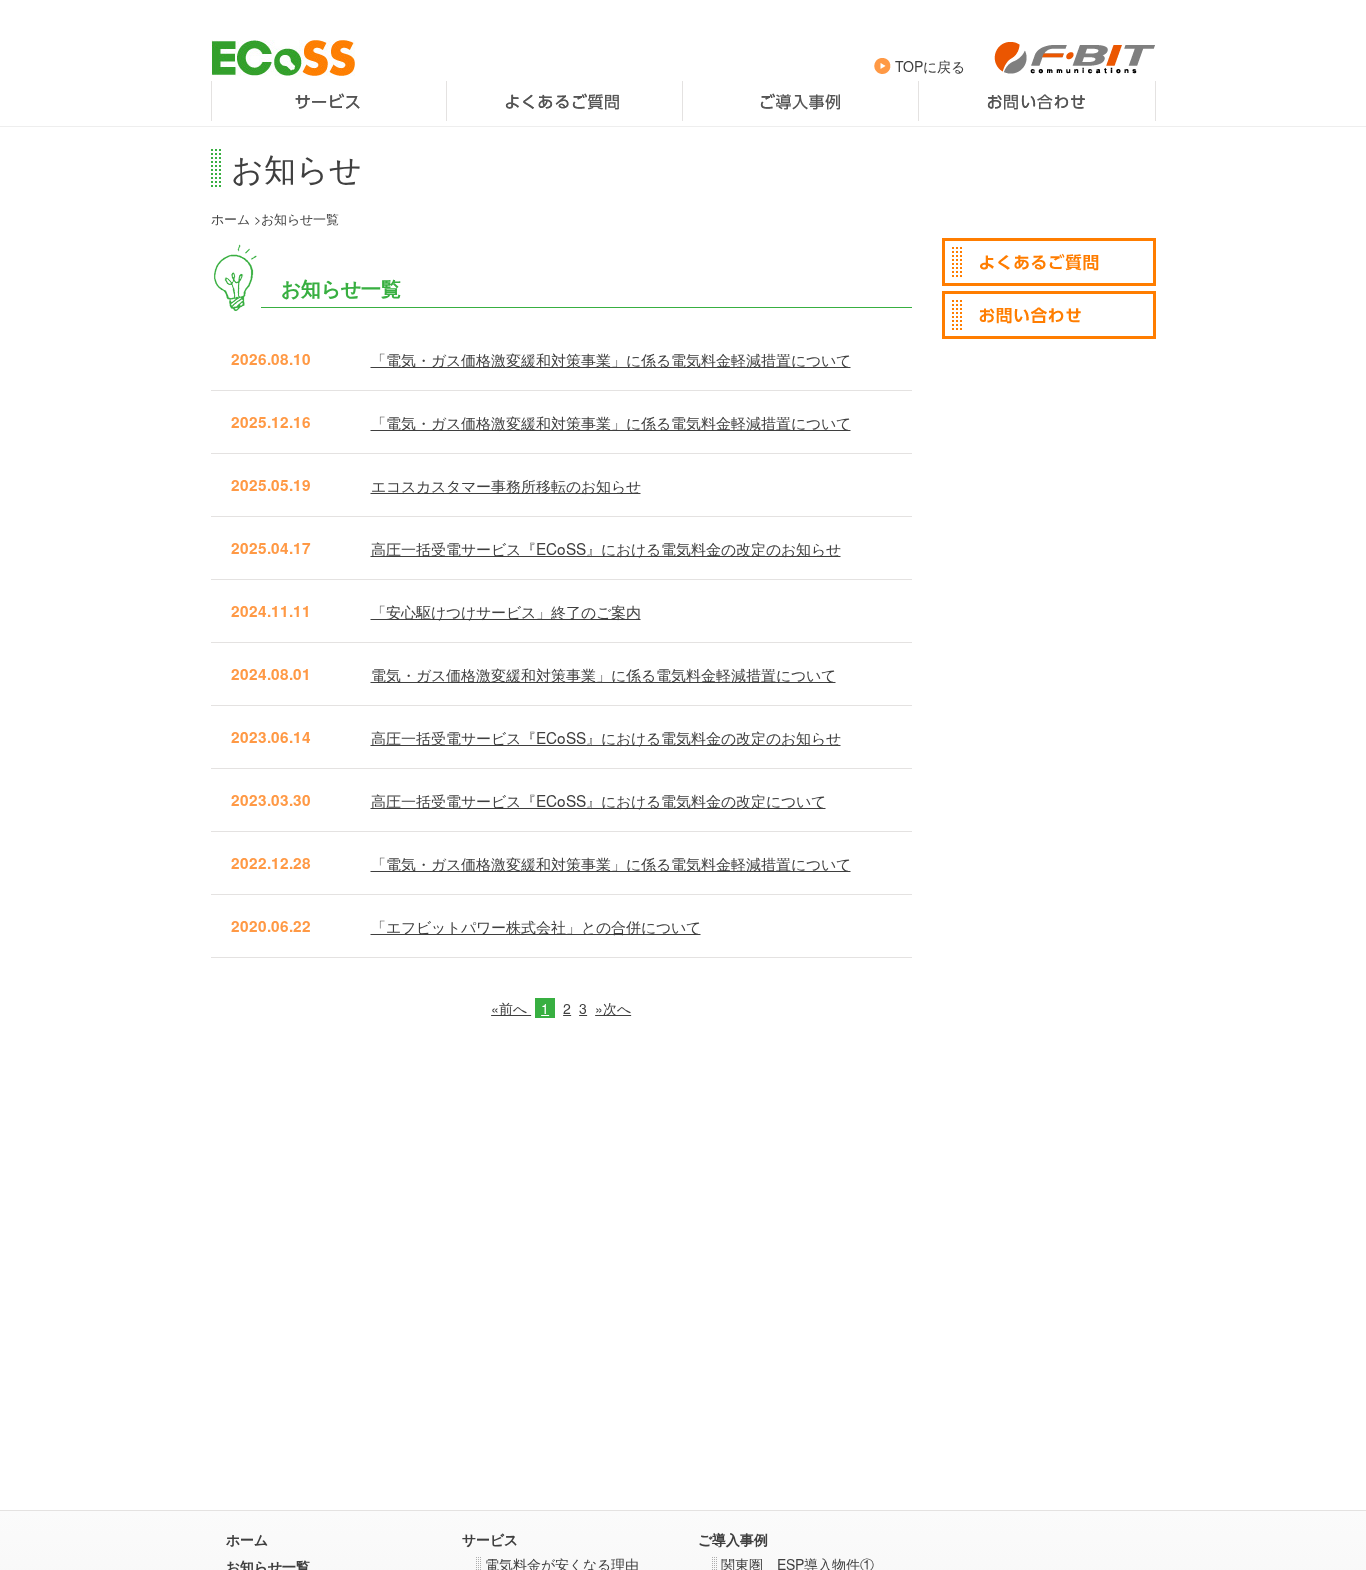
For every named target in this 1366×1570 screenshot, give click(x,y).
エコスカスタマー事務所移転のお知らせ (506, 485)
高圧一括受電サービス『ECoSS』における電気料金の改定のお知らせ (606, 548)
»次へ (613, 1008)
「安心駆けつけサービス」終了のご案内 (506, 611)
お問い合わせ (1036, 101)
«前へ (511, 1008)
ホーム (230, 219)
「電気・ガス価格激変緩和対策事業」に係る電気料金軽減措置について (611, 359)
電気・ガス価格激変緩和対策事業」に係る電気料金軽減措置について (603, 674)
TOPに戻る (928, 66)
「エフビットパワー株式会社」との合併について (536, 926)
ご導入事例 (800, 101)
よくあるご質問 (564, 101)
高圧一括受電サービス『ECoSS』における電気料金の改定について (598, 800)
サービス (329, 101)
